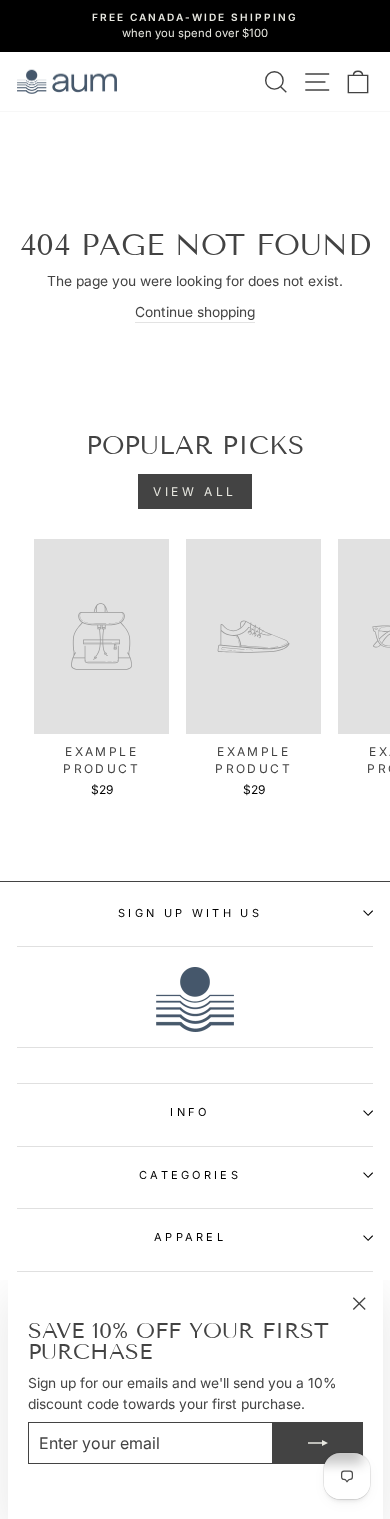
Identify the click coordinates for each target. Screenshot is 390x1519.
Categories (190, 1175)
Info (189, 1112)
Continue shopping (195, 312)
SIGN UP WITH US (190, 913)
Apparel (190, 1237)
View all (195, 491)
